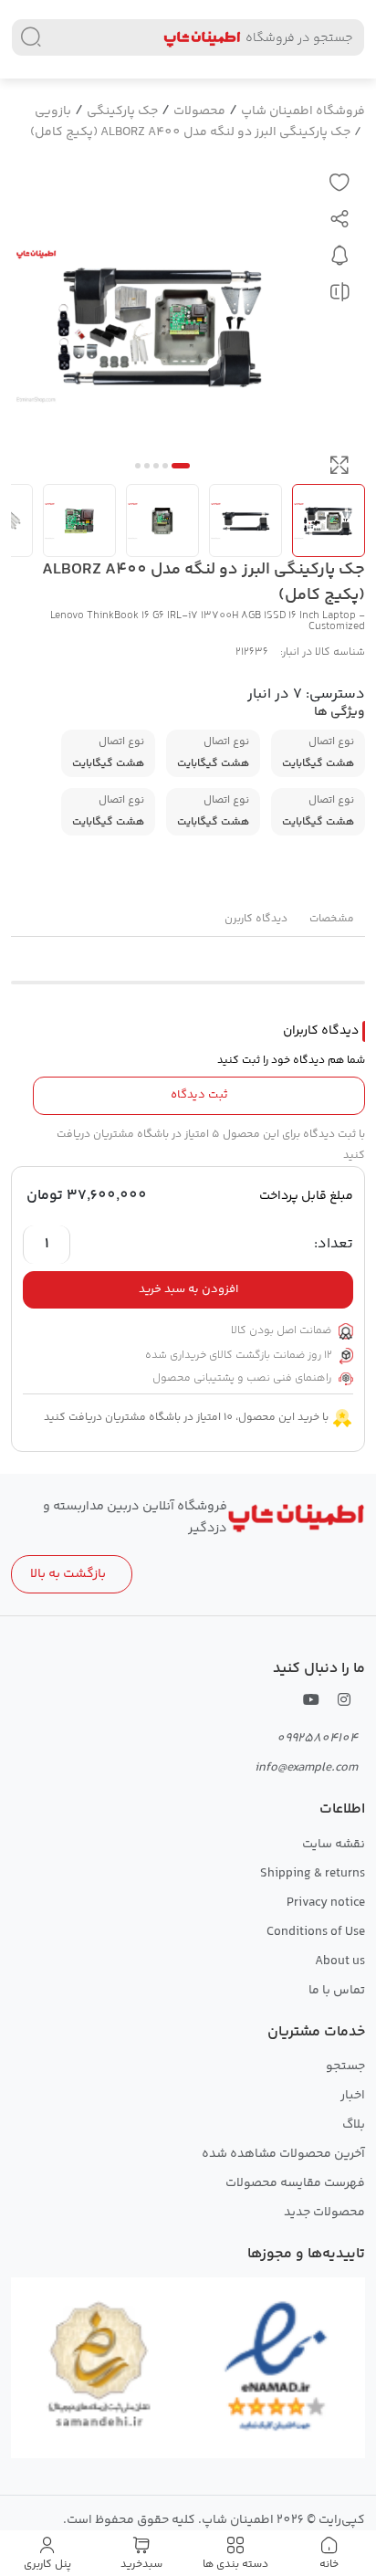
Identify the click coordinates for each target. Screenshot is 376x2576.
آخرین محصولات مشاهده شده (283, 2154)
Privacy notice (326, 1903)
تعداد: (334, 1245)
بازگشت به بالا (68, 1574)
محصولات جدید (324, 2213)
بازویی (53, 111)
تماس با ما (337, 1991)
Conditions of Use (316, 1932)
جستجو (345, 2066)
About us (340, 1961)
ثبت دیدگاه (199, 1095)
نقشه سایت (334, 1845)
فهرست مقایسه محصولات (295, 2183)
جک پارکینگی (122, 111)
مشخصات (332, 919)
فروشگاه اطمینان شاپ (303, 111)
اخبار (353, 2096)
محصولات (199, 111)
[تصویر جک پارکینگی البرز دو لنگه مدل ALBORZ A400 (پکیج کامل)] (162, 325)
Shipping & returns (313, 1874)
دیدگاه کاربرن (256, 919)
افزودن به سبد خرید (188, 1289)
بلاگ (354, 2125)
